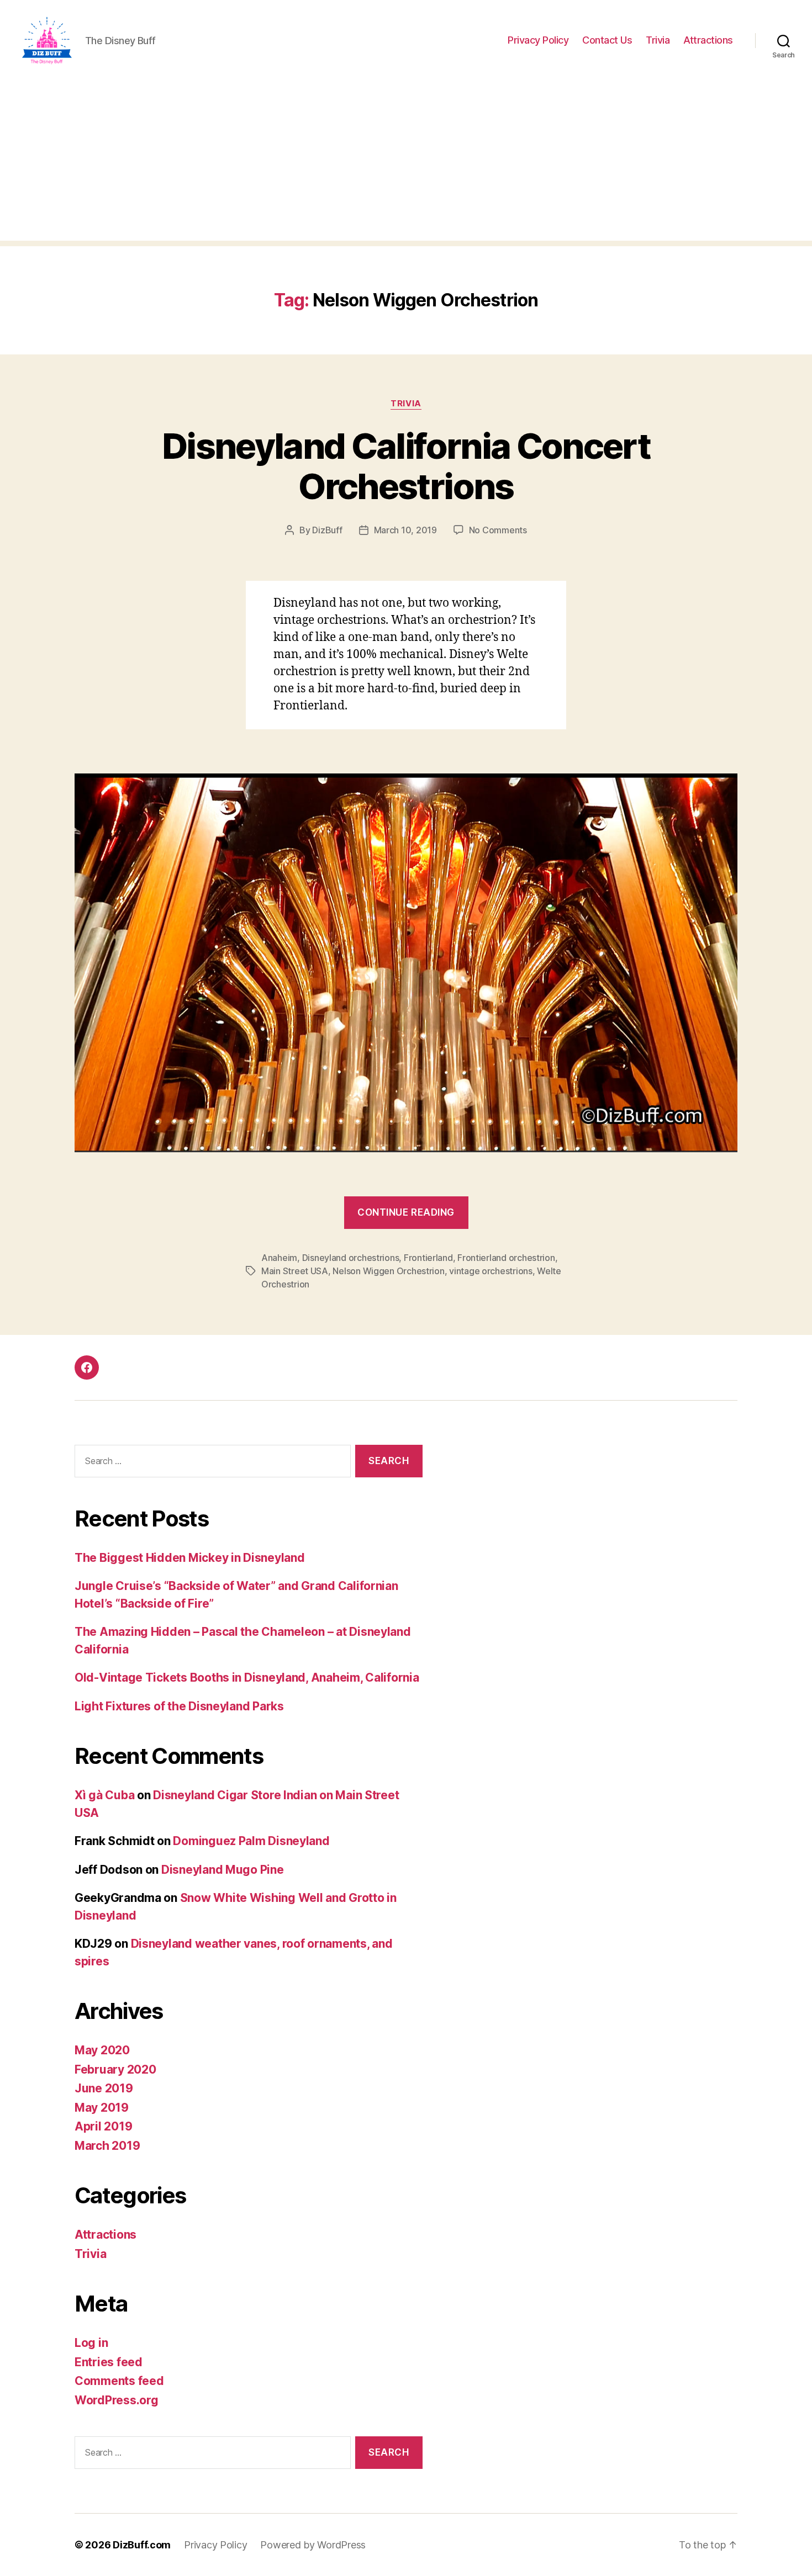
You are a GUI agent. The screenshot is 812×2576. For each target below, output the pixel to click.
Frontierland (428, 1258)
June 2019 (104, 2088)
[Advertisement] (406, 163)
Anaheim (279, 1258)
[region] (144, 2498)
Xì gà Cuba (104, 1795)
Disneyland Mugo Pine (223, 1870)
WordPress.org (117, 2400)
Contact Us (607, 40)
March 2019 (107, 2146)
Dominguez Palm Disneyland (251, 1841)
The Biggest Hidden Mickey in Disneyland (189, 1558)
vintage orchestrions (491, 1271)
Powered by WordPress (313, 2545)
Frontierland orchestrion (506, 1258)
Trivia (658, 40)
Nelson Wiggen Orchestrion (388, 1271)
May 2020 (102, 2050)
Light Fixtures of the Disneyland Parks (179, 1706)
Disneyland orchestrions (351, 1258)
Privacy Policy (538, 40)
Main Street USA (295, 1271)
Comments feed (119, 2381)
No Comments (498, 530)
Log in (91, 2343)
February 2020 (115, 2069)
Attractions (708, 40)
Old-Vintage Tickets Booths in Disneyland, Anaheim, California (247, 1677)
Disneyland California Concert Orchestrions (406, 466)
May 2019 (102, 2108)
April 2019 (103, 2126)
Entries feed (109, 2362)
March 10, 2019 (405, 530)
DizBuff (327, 530)
